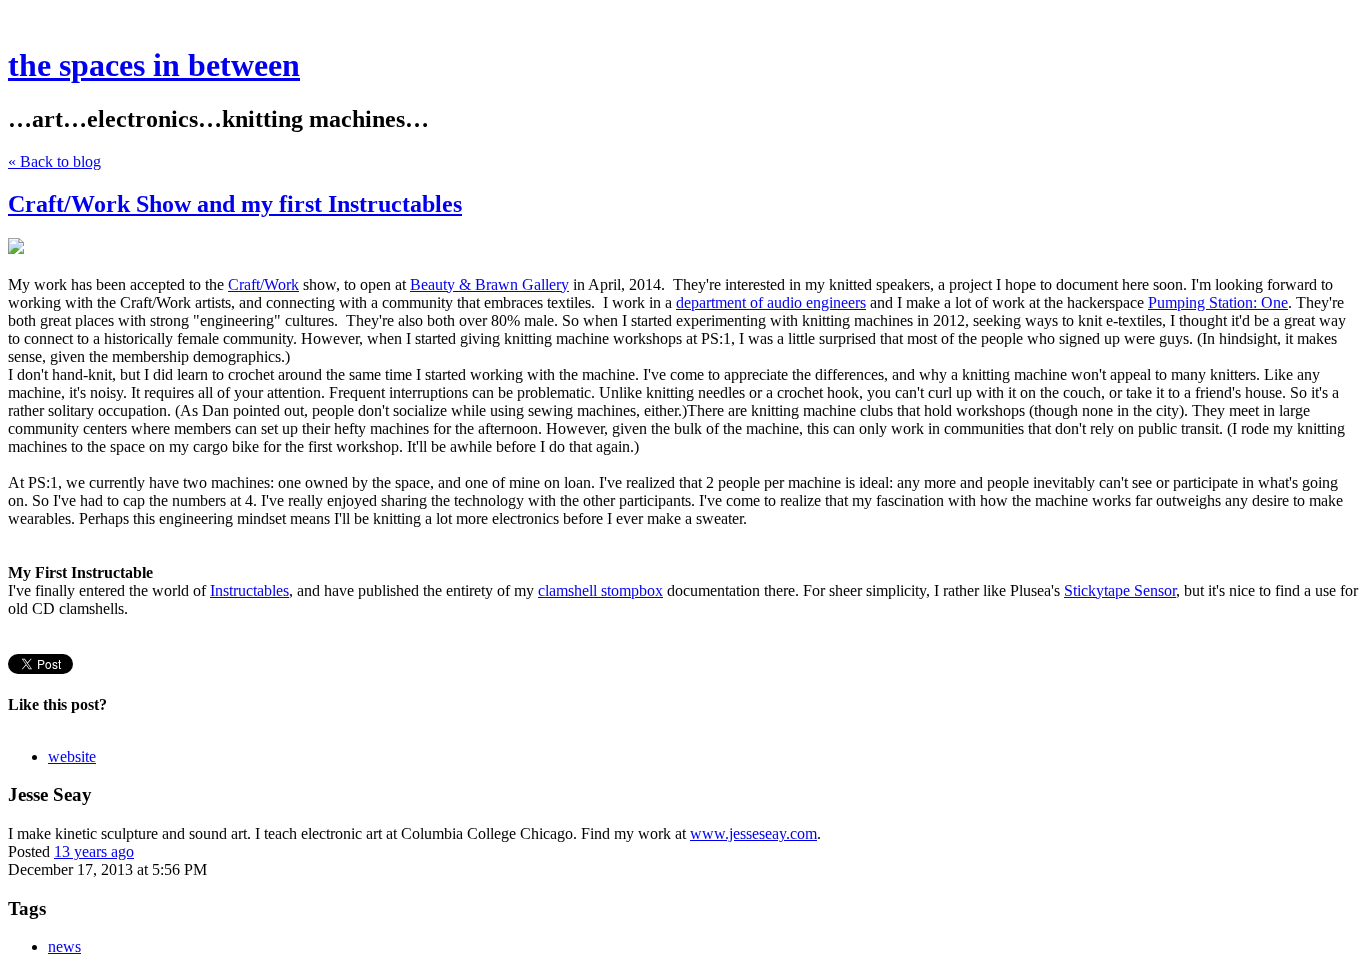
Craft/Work (263, 284)
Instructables (249, 590)
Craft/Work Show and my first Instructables (235, 204)
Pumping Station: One (1218, 302)
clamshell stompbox (600, 590)
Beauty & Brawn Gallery (489, 284)
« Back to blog (54, 161)
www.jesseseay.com (753, 833)
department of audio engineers (771, 302)
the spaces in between (154, 65)
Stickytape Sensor (1120, 590)
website (72, 756)
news (64, 946)
